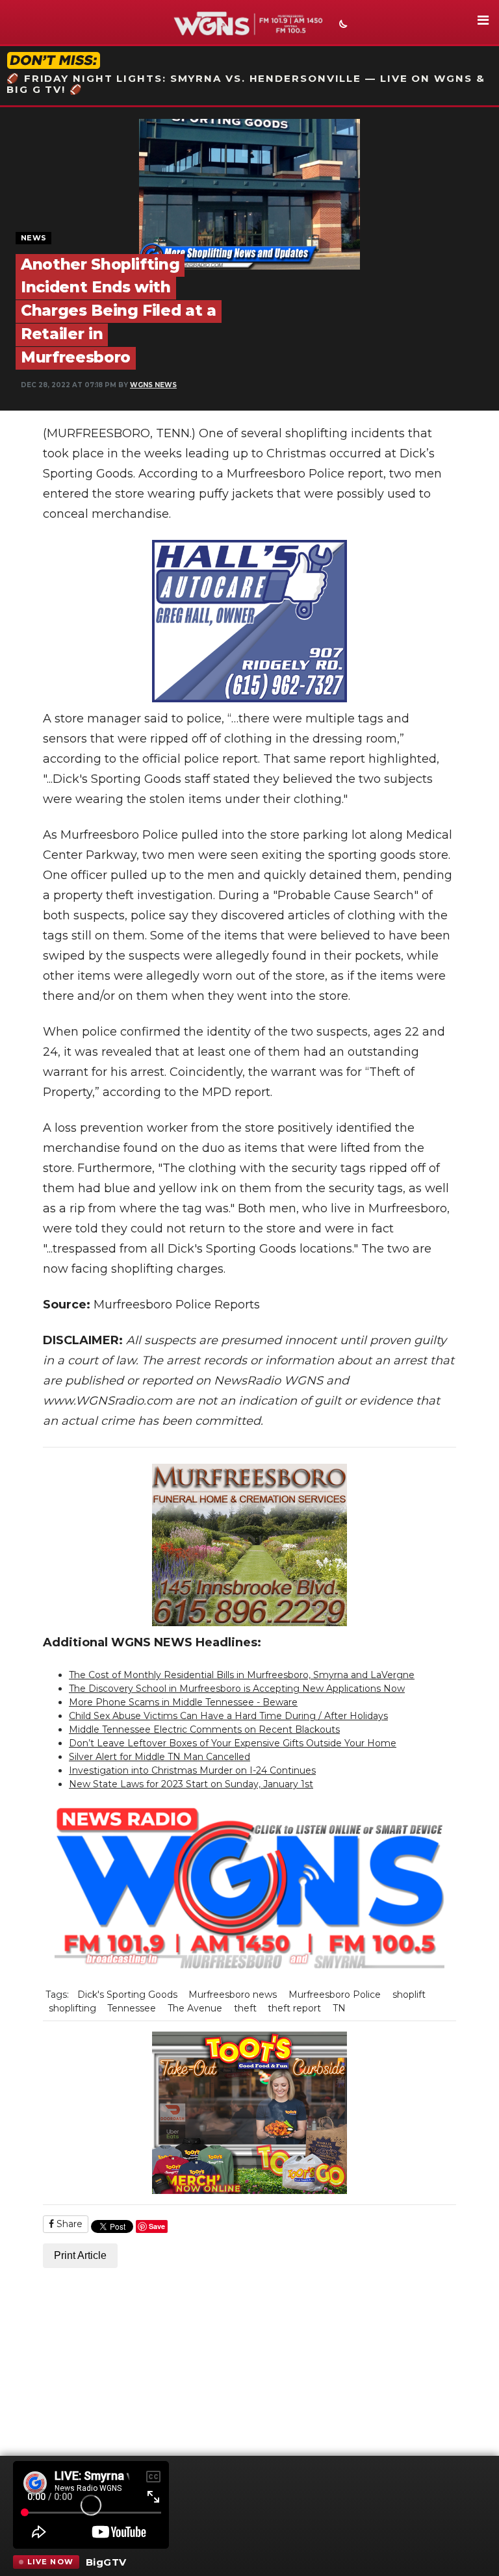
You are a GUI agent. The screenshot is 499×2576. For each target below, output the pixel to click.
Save (157, 2226)
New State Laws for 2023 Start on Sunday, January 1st (191, 1784)
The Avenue (195, 2008)
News (33, 238)
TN (339, 2008)
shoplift (409, 1995)
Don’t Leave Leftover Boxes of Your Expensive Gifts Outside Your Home (233, 1743)
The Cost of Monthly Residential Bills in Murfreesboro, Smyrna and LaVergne (242, 1675)
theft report (294, 2008)
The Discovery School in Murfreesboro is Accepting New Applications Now (237, 1689)
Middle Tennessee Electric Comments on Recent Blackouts (204, 1729)
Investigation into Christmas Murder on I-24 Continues (192, 1770)
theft (245, 2008)
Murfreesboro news (233, 1995)
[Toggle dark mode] (342, 25)
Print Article (80, 2255)
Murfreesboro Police (335, 1995)
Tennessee (132, 2008)
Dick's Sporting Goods (127, 1995)
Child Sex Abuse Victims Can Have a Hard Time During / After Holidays (228, 1716)
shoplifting (72, 2008)
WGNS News (153, 385)
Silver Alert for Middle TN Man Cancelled (160, 1757)
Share (68, 2224)
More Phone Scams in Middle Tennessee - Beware (183, 1702)
